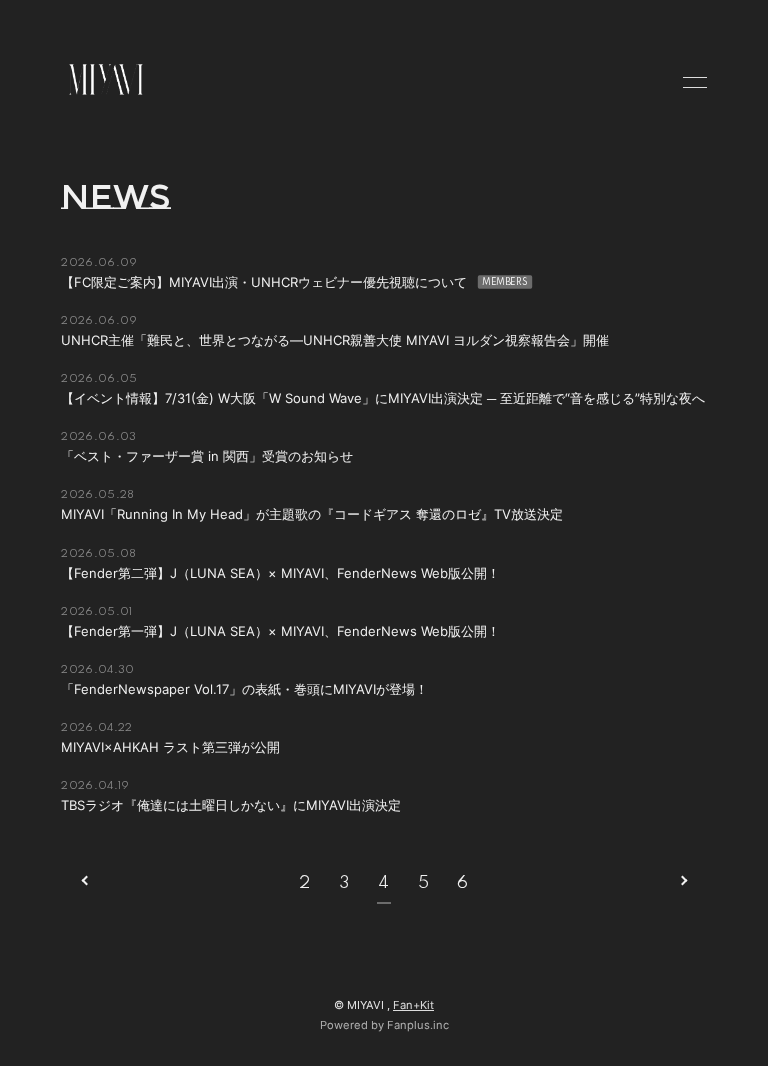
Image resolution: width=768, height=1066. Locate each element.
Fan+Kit (413, 1005)
